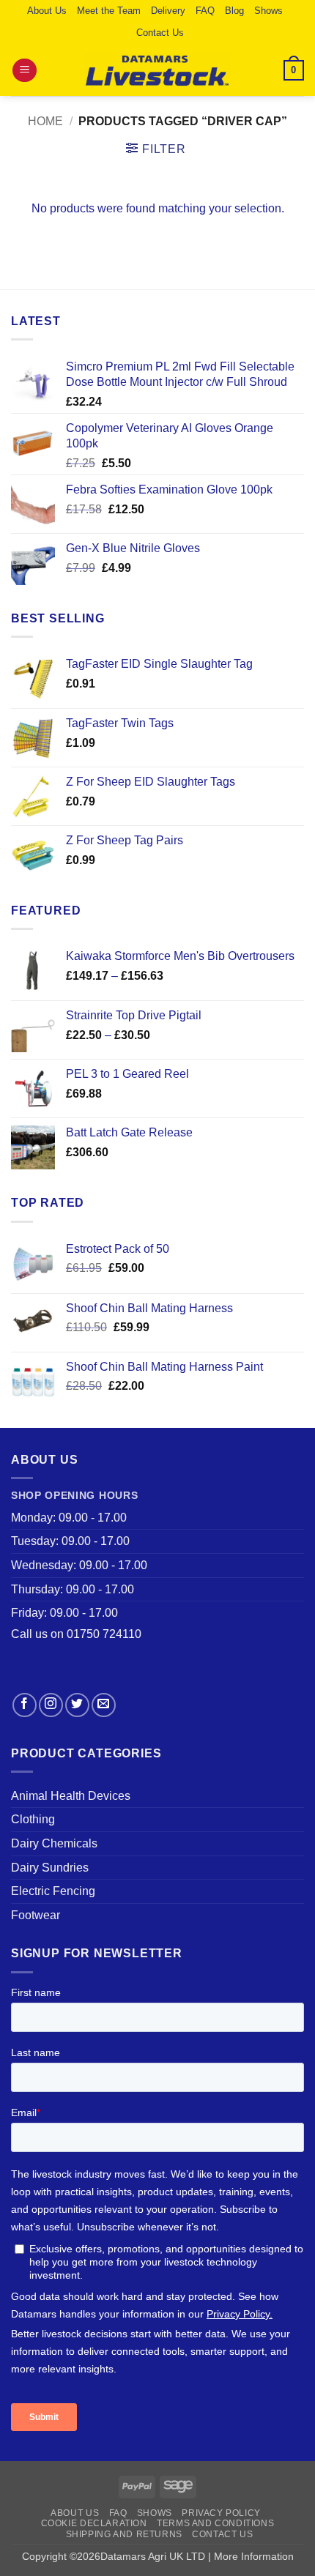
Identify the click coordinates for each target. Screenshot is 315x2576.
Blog (234, 11)
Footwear (36, 1915)
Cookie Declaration (94, 2523)
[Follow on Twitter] (77, 1705)
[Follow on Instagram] (51, 1705)
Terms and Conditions (215, 2523)
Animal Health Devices (71, 1796)
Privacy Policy (221, 2513)
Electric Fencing (53, 1891)
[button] (25, 71)
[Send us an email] (104, 1705)
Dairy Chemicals (54, 1843)
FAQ (205, 11)
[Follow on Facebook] (25, 1705)
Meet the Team (109, 11)
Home (45, 121)
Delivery (168, 11)
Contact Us (160, 33)
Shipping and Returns (124, 2534)
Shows (268, 11)
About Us (47, 11)
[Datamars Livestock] (157, 70)
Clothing (33, 1819)
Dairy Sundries (50, 1868)
